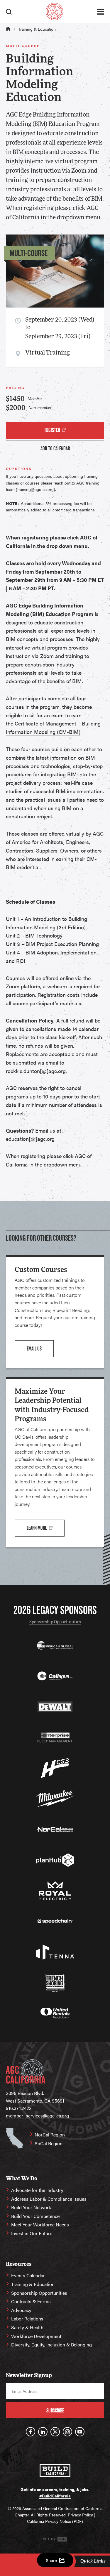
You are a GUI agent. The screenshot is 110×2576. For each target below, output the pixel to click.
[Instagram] (67, 2432)
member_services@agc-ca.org (37, 2116)
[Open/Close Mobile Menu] (101, 12)
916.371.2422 (19, 2108)
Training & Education (37, 29)
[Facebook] (31, 2432)
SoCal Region (49, 2143)
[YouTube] (80, 2432)
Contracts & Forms (31, 2301)
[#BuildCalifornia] (55, 2471)
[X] (55, 2432)
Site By (50, 2539)
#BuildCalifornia (55, 2496)
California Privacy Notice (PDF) (55, 2521)
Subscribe (55, 2411)
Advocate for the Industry (37, 2190)
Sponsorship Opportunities (55, 1622)
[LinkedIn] (43, 2432)
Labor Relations (27, 2319)
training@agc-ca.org (35, 489)
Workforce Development (36, 2336)
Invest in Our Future (32, 2233)
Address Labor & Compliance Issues (49, 2199)
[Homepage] (54, 12)
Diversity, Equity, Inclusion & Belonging (51, 2345)
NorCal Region (50, 2135)
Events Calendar (28, 2275)
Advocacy (21, 2310)
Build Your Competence (35, 2216)
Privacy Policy (80, 2515)
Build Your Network (31, 2207)
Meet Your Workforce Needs (40, 2225)
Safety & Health (27, 2327)
